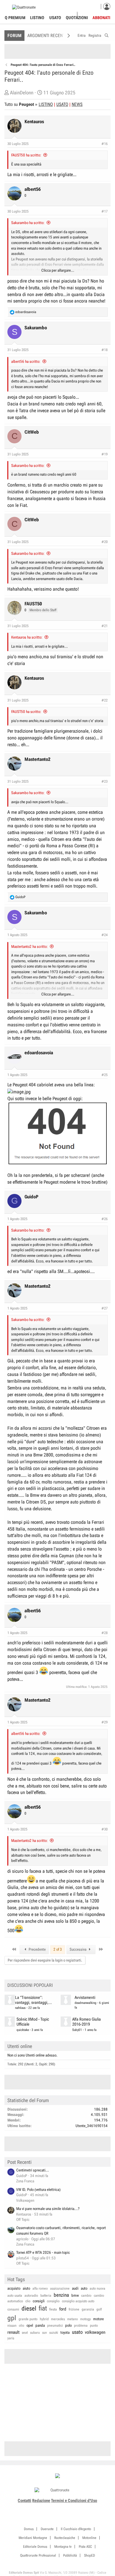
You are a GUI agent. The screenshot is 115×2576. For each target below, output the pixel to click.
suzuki (54, 2333)
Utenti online (20, 2046)
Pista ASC (85, 2547)
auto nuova (97, 2288)
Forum (14, 36)
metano (73, 2319)
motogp (86, 2319)
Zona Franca (25, 2181)
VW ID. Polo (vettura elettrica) (38, 2190)
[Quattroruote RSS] (74, 2508)
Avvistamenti (85, 1998)
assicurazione (60, 2288)
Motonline (89, 2538)
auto (84, 2288)
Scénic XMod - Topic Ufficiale (33, 2022)
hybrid (44, 2319)
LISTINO (46, 104)
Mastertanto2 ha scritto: (29, 947)
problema (81, 2326)
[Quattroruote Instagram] (48, 2508)
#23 (105, 781)
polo (68, 2325)
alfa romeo (40, 2288)
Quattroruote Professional (38, 2555)
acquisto (14, 2288)
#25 (105, 1075)
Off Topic (23, 2220)
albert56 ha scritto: (26, 361)
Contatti (24, 2500)
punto (94, 2326)
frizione (74, 2309)
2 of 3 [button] (58, 1949)
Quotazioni (77, 18)
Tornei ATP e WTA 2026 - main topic (43, 2252)
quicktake (23, 2030)
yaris (11, 2338)
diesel (29, 2308)
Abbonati (101, 18)
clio (28, 2301)
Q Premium (15, 18)
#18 (105, 350)
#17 (105, 211)
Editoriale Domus (35, 2547)
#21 (105, 626)
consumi (13, 2309)
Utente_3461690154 (92, 2126)
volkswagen (95, 2332)
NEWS (77, 104)
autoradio (31, 2296)
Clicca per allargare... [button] (58, 270)
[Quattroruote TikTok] (54, 2508)
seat (25, 2333)
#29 (105, 1722)
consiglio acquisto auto (78, 2301)
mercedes (58, 2319)
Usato (55, 18)
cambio (86, 2296)
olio (22, 2326)
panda (40, 2325)
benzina (61, 2295)
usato (77, 2332)
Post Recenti (19, 2162)
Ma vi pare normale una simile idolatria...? (48, 2209)
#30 (105, 1829)
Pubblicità (70, 2555)
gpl (12, 2318)
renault (13, 2332)
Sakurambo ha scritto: (28, 223)
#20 (105, 542)
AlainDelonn (22, 93)
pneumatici (55, 2326)
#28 (105, 1633)
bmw (75, 2295)
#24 (105, 935)
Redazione (41, 2500)
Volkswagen (25, 2200)
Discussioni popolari (30, 1985)
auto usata (15, 2296)
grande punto (28, 2319)
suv (45, 2333)
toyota (65, 2332)
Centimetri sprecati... (33, 2170)
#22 (105, 700)
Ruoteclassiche (65, 2538)
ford (63, 2309)
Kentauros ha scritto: (27, 637)
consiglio (53, 2301)
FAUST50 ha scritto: (26, 155)
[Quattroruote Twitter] (67, 2508)
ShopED (89, 2555)
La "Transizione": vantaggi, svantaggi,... (33, 2000)
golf (99, 2309)
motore (98, 2319)
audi (75, 2288)
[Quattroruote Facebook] (41, 2508)
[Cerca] (107, 35)
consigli (39, 2301)
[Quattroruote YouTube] (61, 2508)
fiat (43, 2308)
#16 (105, 144)
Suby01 (77, 2030)
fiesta (53, 2309)
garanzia (88, 2309)
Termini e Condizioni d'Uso (74, 2500)
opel (30, 2325)
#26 (105, 1219)
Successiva (78, 1949)
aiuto (26, 2288)
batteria (46, 2296)
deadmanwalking (86, 2003)
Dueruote (47, 2529)
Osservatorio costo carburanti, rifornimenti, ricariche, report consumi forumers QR (61, 2231)
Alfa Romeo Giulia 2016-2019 (87, 2022)
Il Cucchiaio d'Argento (76, 2529)
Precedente (37, 1949)
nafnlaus (20, 2008)
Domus (29, 2529)
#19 (105, 454)
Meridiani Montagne (33, 2538)
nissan (12, 2326)
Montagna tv (63, 2547)
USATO (62, 104)
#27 (105, 1308)
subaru (35, 2333)
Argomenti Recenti (47, 36)
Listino (37, 18)
